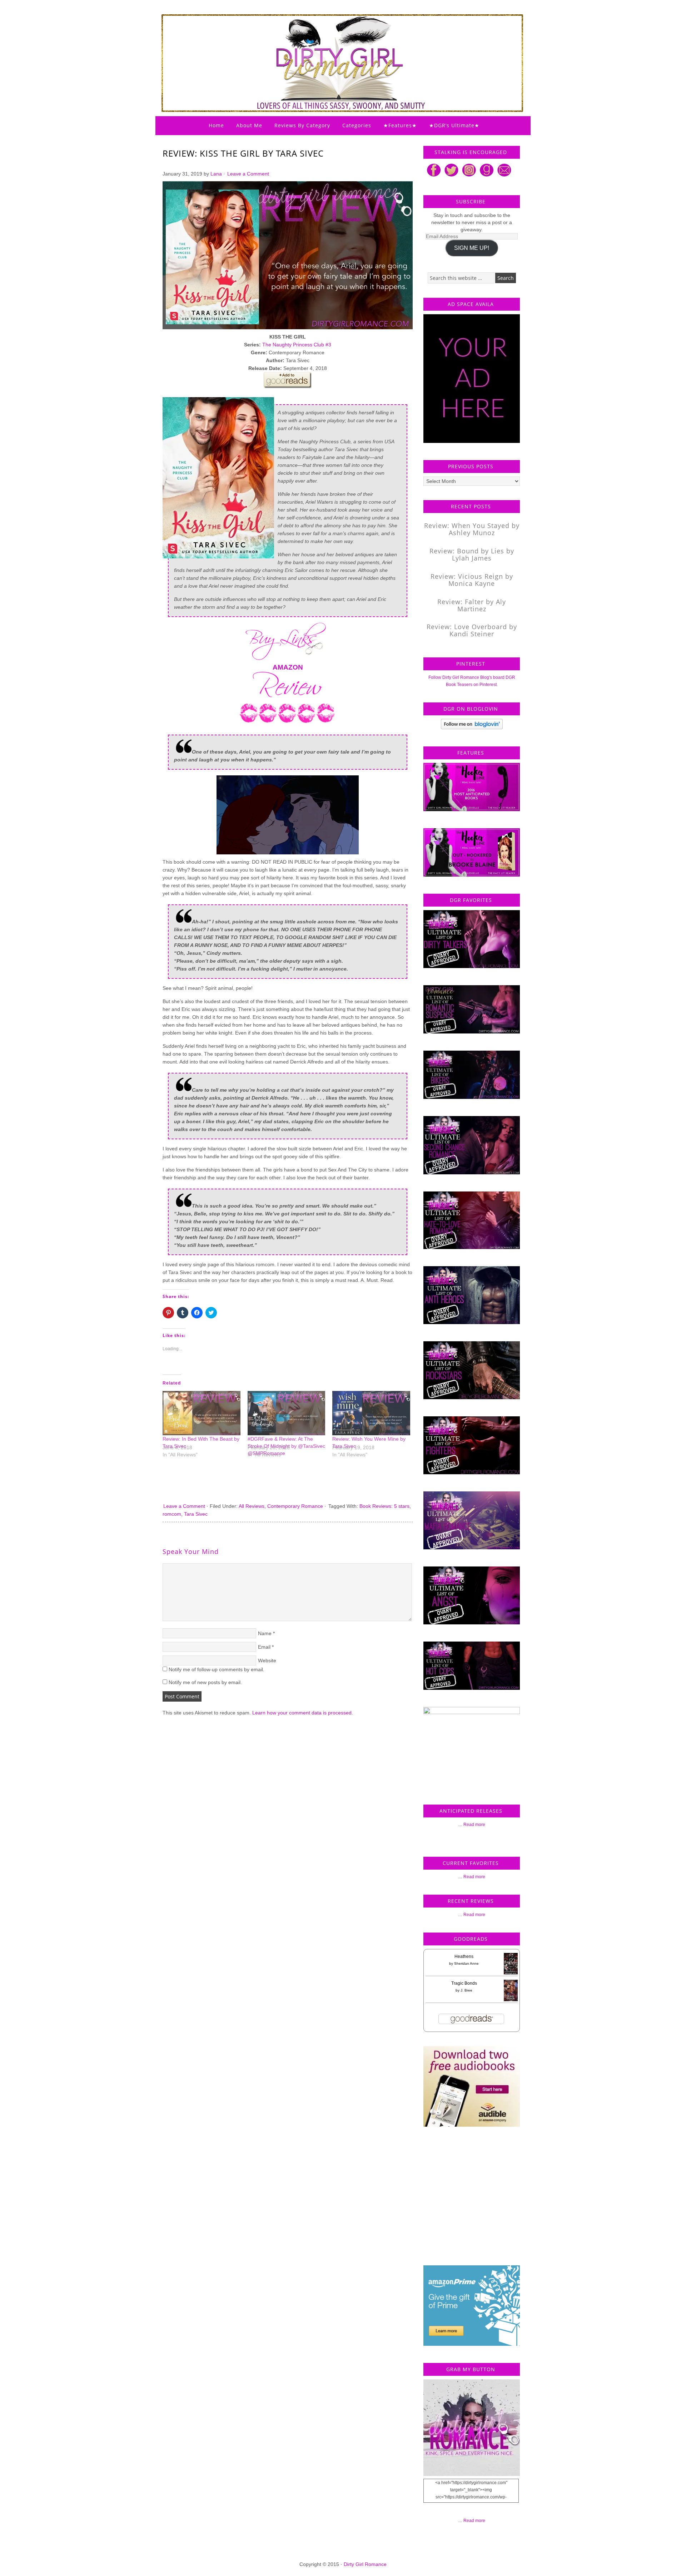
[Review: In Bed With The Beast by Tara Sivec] (202, 1413)
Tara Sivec (196, 1514)
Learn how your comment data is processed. (303, 1713)
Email (264, 1647)
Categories (357, 125)
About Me (249, 125)
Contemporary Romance (295, 1506)
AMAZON (288, 667)
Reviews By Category (302, 125)
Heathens (464, 1956)
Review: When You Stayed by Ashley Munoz (472, 529)
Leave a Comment (248, 174)
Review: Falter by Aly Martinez (472, 605)
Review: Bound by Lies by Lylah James (472, 554)
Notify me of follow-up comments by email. (217, 1669)
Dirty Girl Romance (325, 45)
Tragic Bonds (464, 1983)
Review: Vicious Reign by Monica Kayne (472, 580)
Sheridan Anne (466, 1963)
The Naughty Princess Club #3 (297, 345)
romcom (172, 1514)
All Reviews (252, 1506)
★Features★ (400, 125)
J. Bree (466, 1990)
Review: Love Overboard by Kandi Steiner (472, 630)
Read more (474, 1825)
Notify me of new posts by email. (205, 1682)
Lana (216, 174)
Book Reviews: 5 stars (384, 1506)
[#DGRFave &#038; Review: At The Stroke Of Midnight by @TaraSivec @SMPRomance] (287, 1413)
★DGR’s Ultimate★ (454, 125)
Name (265, 1633)
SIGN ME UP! (472, 248)
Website (267, 1660)
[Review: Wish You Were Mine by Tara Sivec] (371, 1413)
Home (216, 125)
